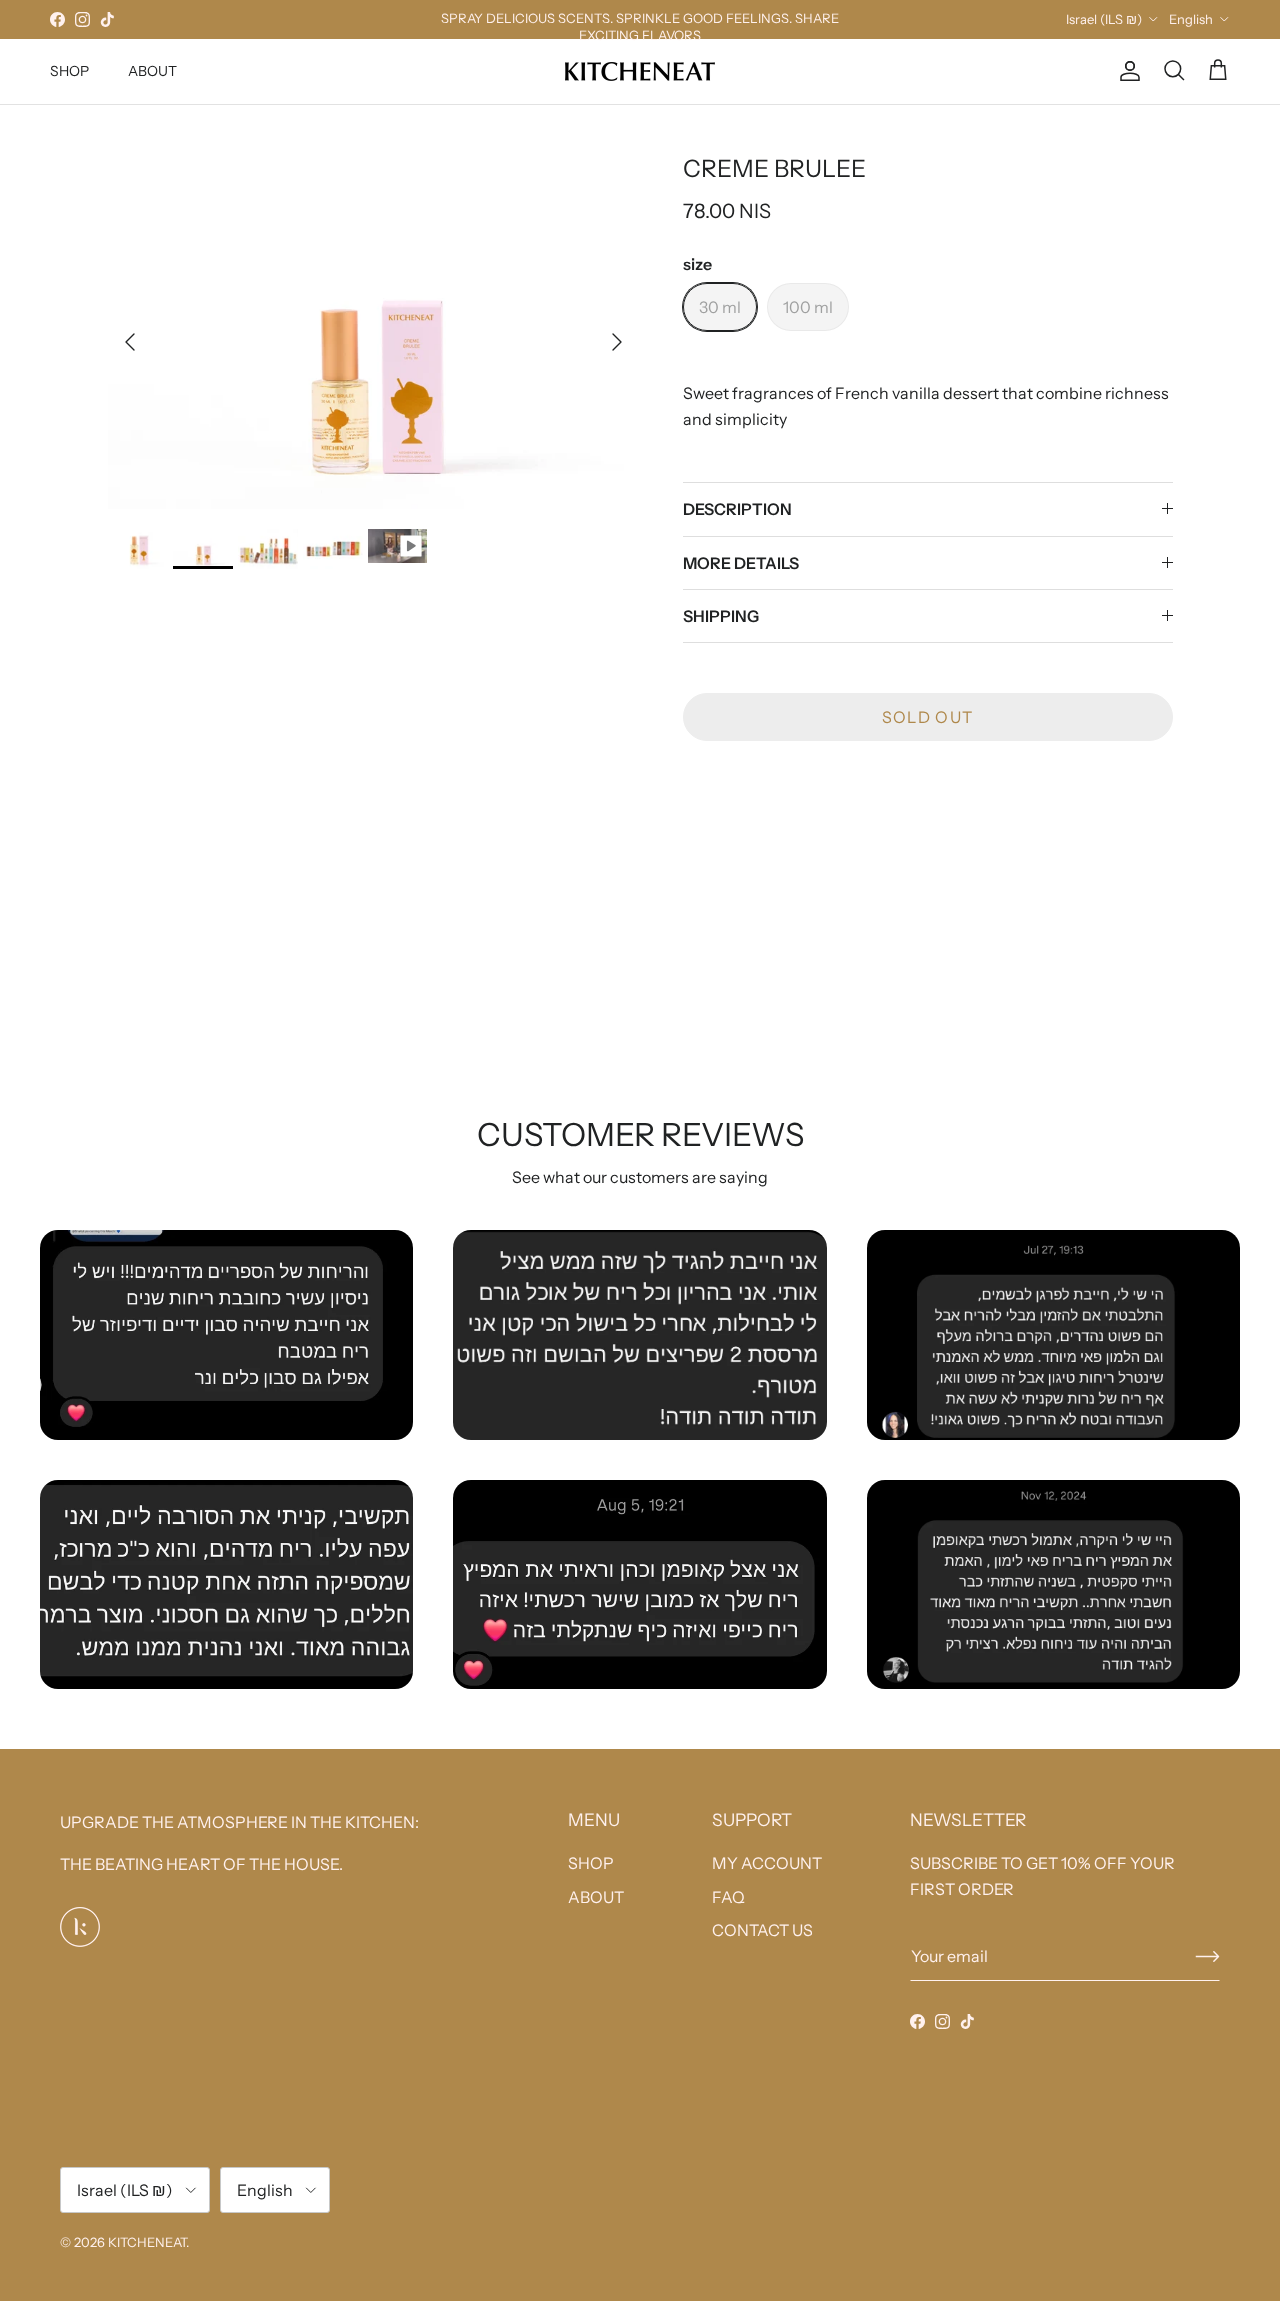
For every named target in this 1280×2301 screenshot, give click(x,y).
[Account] (1126, 71)
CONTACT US (762, 1930)
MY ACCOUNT (767, 1863)
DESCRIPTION (737, 509)
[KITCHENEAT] (640, 71)
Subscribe (1207, 1956)
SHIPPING (721, 616)
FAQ (728, 1897)
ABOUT (152, 71)
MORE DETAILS (741, 563)
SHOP (69, 71)
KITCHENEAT (147, 2242)
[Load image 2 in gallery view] (373, 332)
